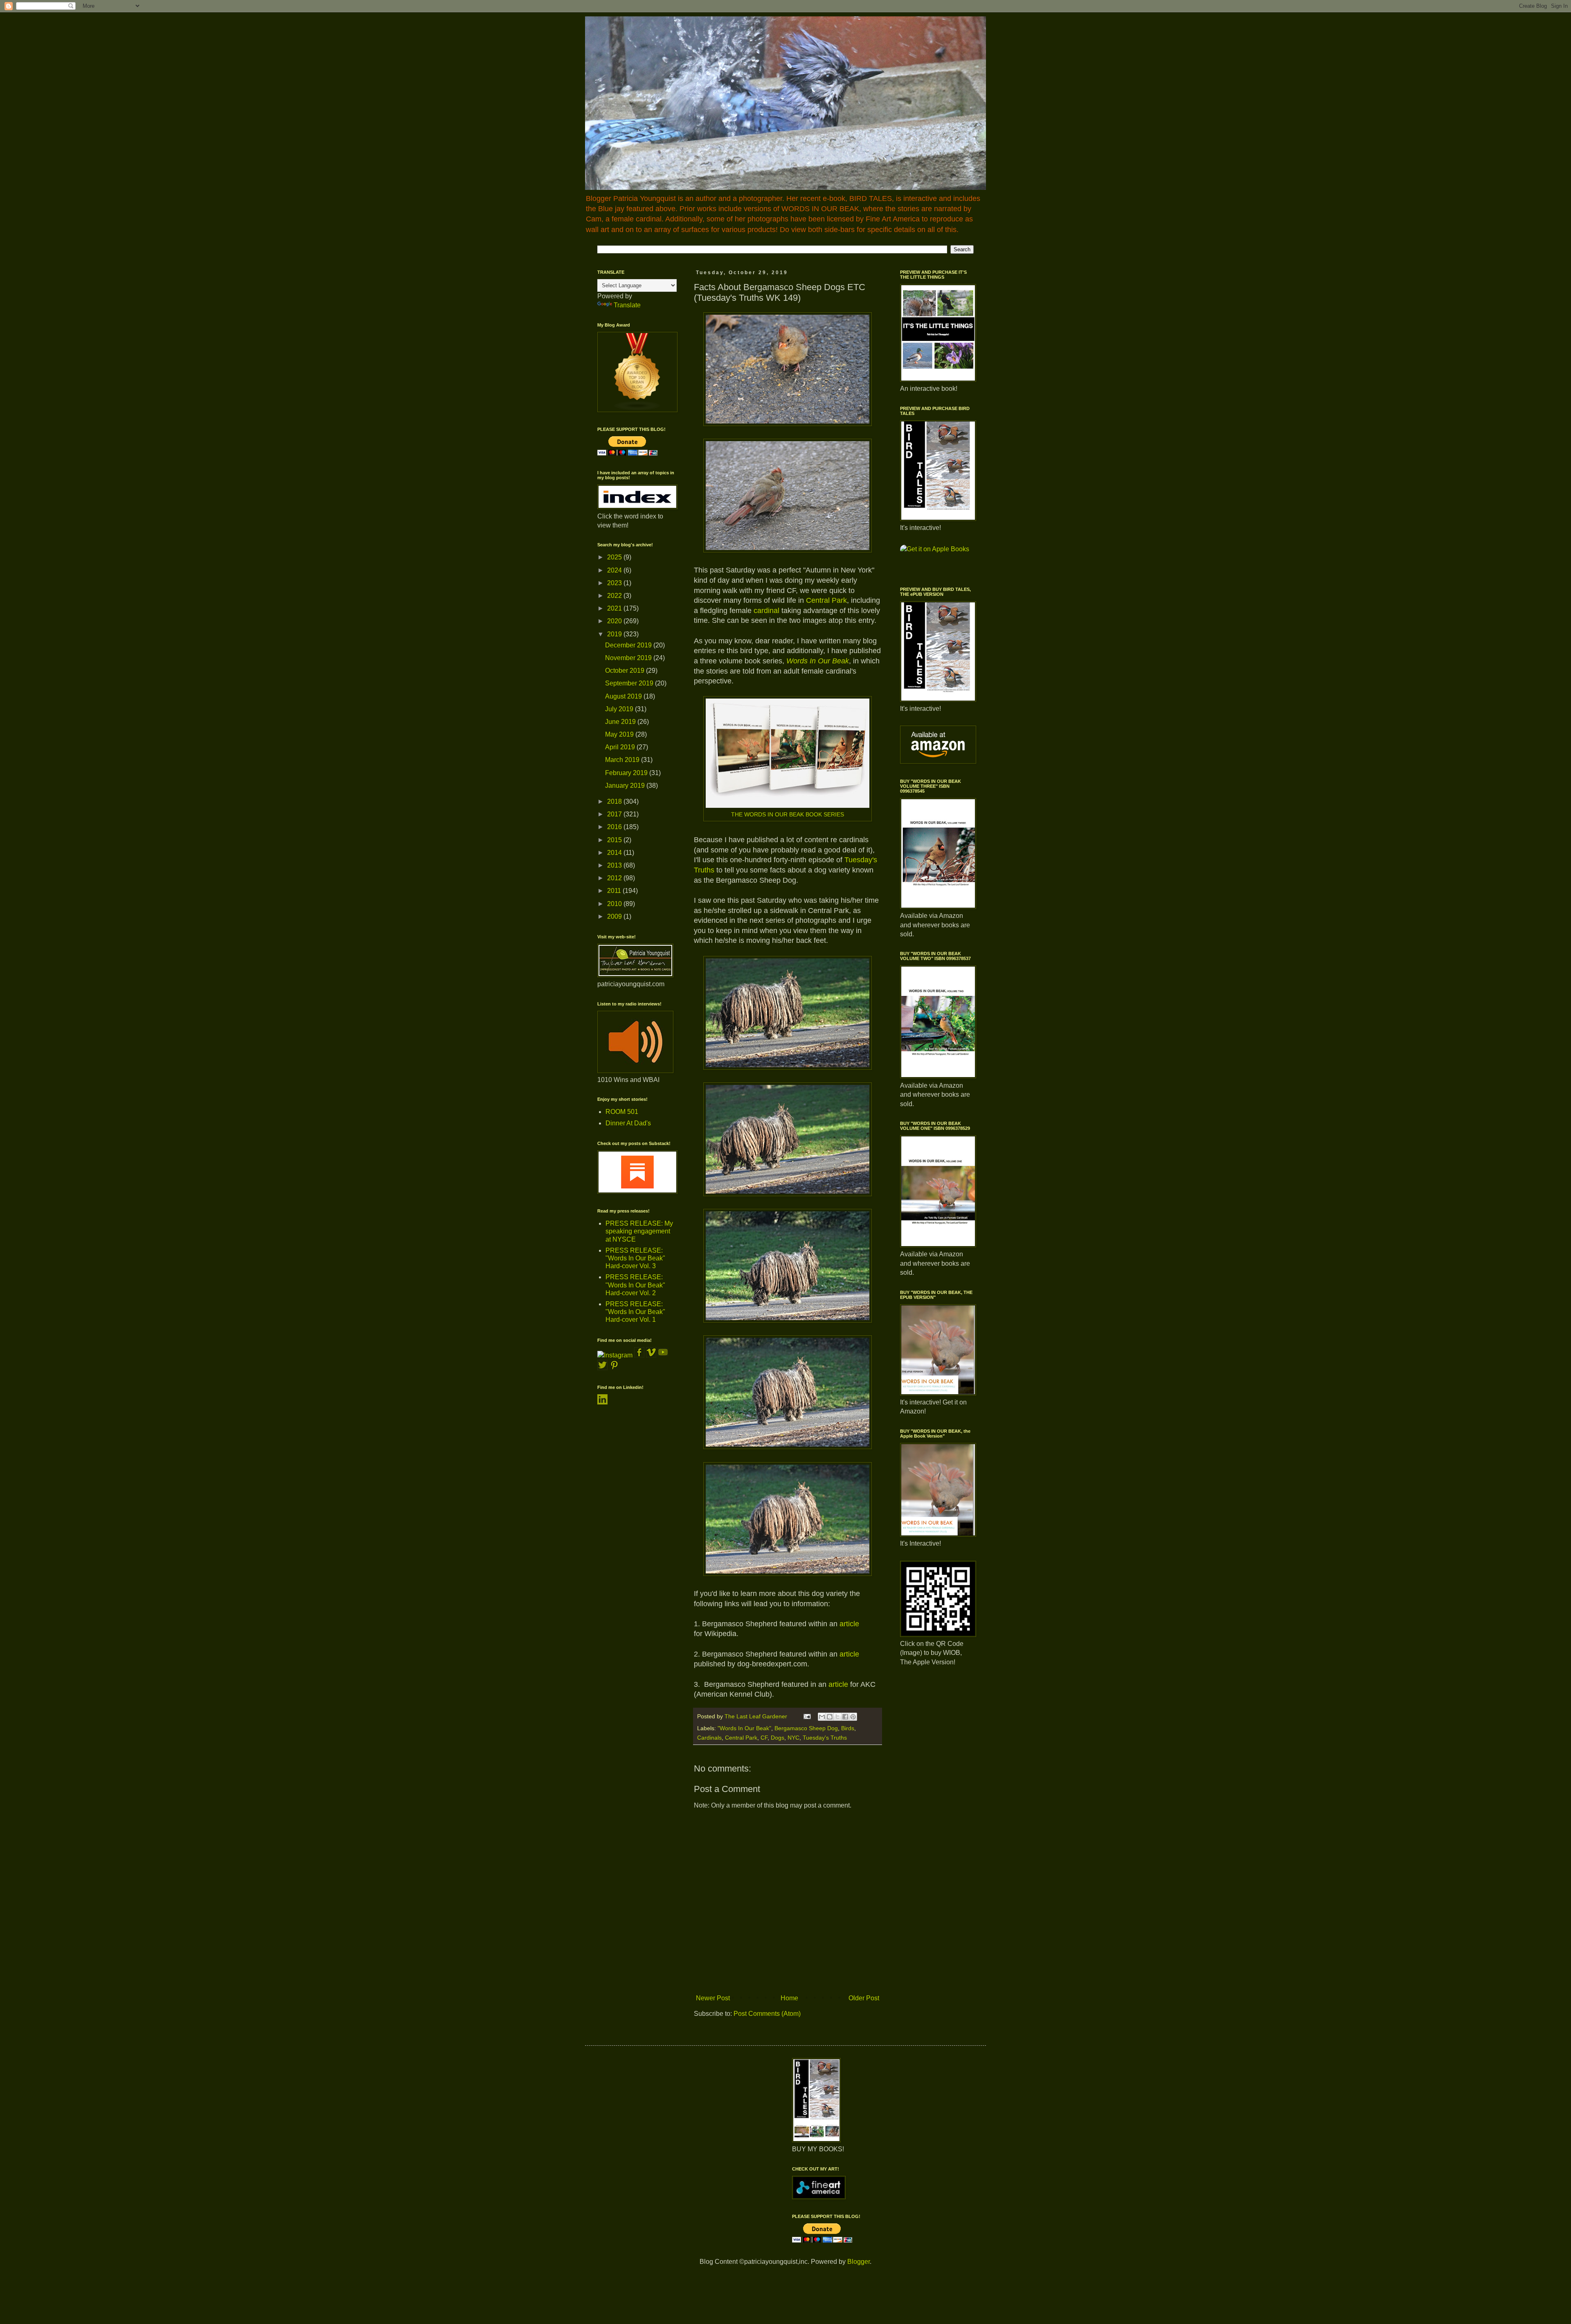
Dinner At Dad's (628, 1123)
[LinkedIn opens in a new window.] (602, 1402)
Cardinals (709, 1738)
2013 (615, 865)
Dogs (778, 1738)
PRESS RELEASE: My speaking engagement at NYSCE (639, 1231)
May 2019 (620, 734)
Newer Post (713, 1998)
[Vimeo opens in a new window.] (651, 1355)
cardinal (766, 611)
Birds (848, 1728)
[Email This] (822, 1717)
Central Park (826, 600)
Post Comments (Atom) (767, 2014)
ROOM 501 (622, 1112)
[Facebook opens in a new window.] (640, 1355)
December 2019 (629, 645)
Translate (627, 305)
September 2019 (630, 683)
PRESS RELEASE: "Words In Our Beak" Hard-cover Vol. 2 (635, 1285)
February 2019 (627, 773)
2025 (615, 557)
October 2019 (626, 671)
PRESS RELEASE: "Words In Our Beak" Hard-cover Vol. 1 (635, 1312)
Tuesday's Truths (825, 1738)
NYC (793, 1738)
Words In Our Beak (818, 661)
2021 (615, 608)
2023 (615, 583)
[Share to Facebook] (845, 1717)
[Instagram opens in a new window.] (615, 1355)
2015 (615, 840)
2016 (615, 827)
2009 (615, 916)
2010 (615, 904)
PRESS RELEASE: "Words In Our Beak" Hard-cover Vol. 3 (635, 1258)
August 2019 (624, 696)
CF (764, 1738)
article (849, 1624)
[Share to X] (837, 1717)
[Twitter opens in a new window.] (602, 1368)
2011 (615, 891)
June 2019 (621, 722)
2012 (615, 878)
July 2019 (620, 709)
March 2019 (623, 760)
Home (789, 1998)
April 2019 (621, 747)
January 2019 (626, 786)
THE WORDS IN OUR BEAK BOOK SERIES (788, 814)
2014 (615, 853)
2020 (615, 621)
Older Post (864, 1998)
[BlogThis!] (830, 1717)
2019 (615, 634)
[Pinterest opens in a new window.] (614, 1368)
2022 (615, 596)
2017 (615, 814)
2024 (615, 570)
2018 (615, 801)
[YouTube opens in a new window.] (663, 1355)
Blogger (859, 2262)
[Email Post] (807, 1716)
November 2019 (629, 658)
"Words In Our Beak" (744, 1728)
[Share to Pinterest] (853, 1717)
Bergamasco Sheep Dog (806, 1728)
